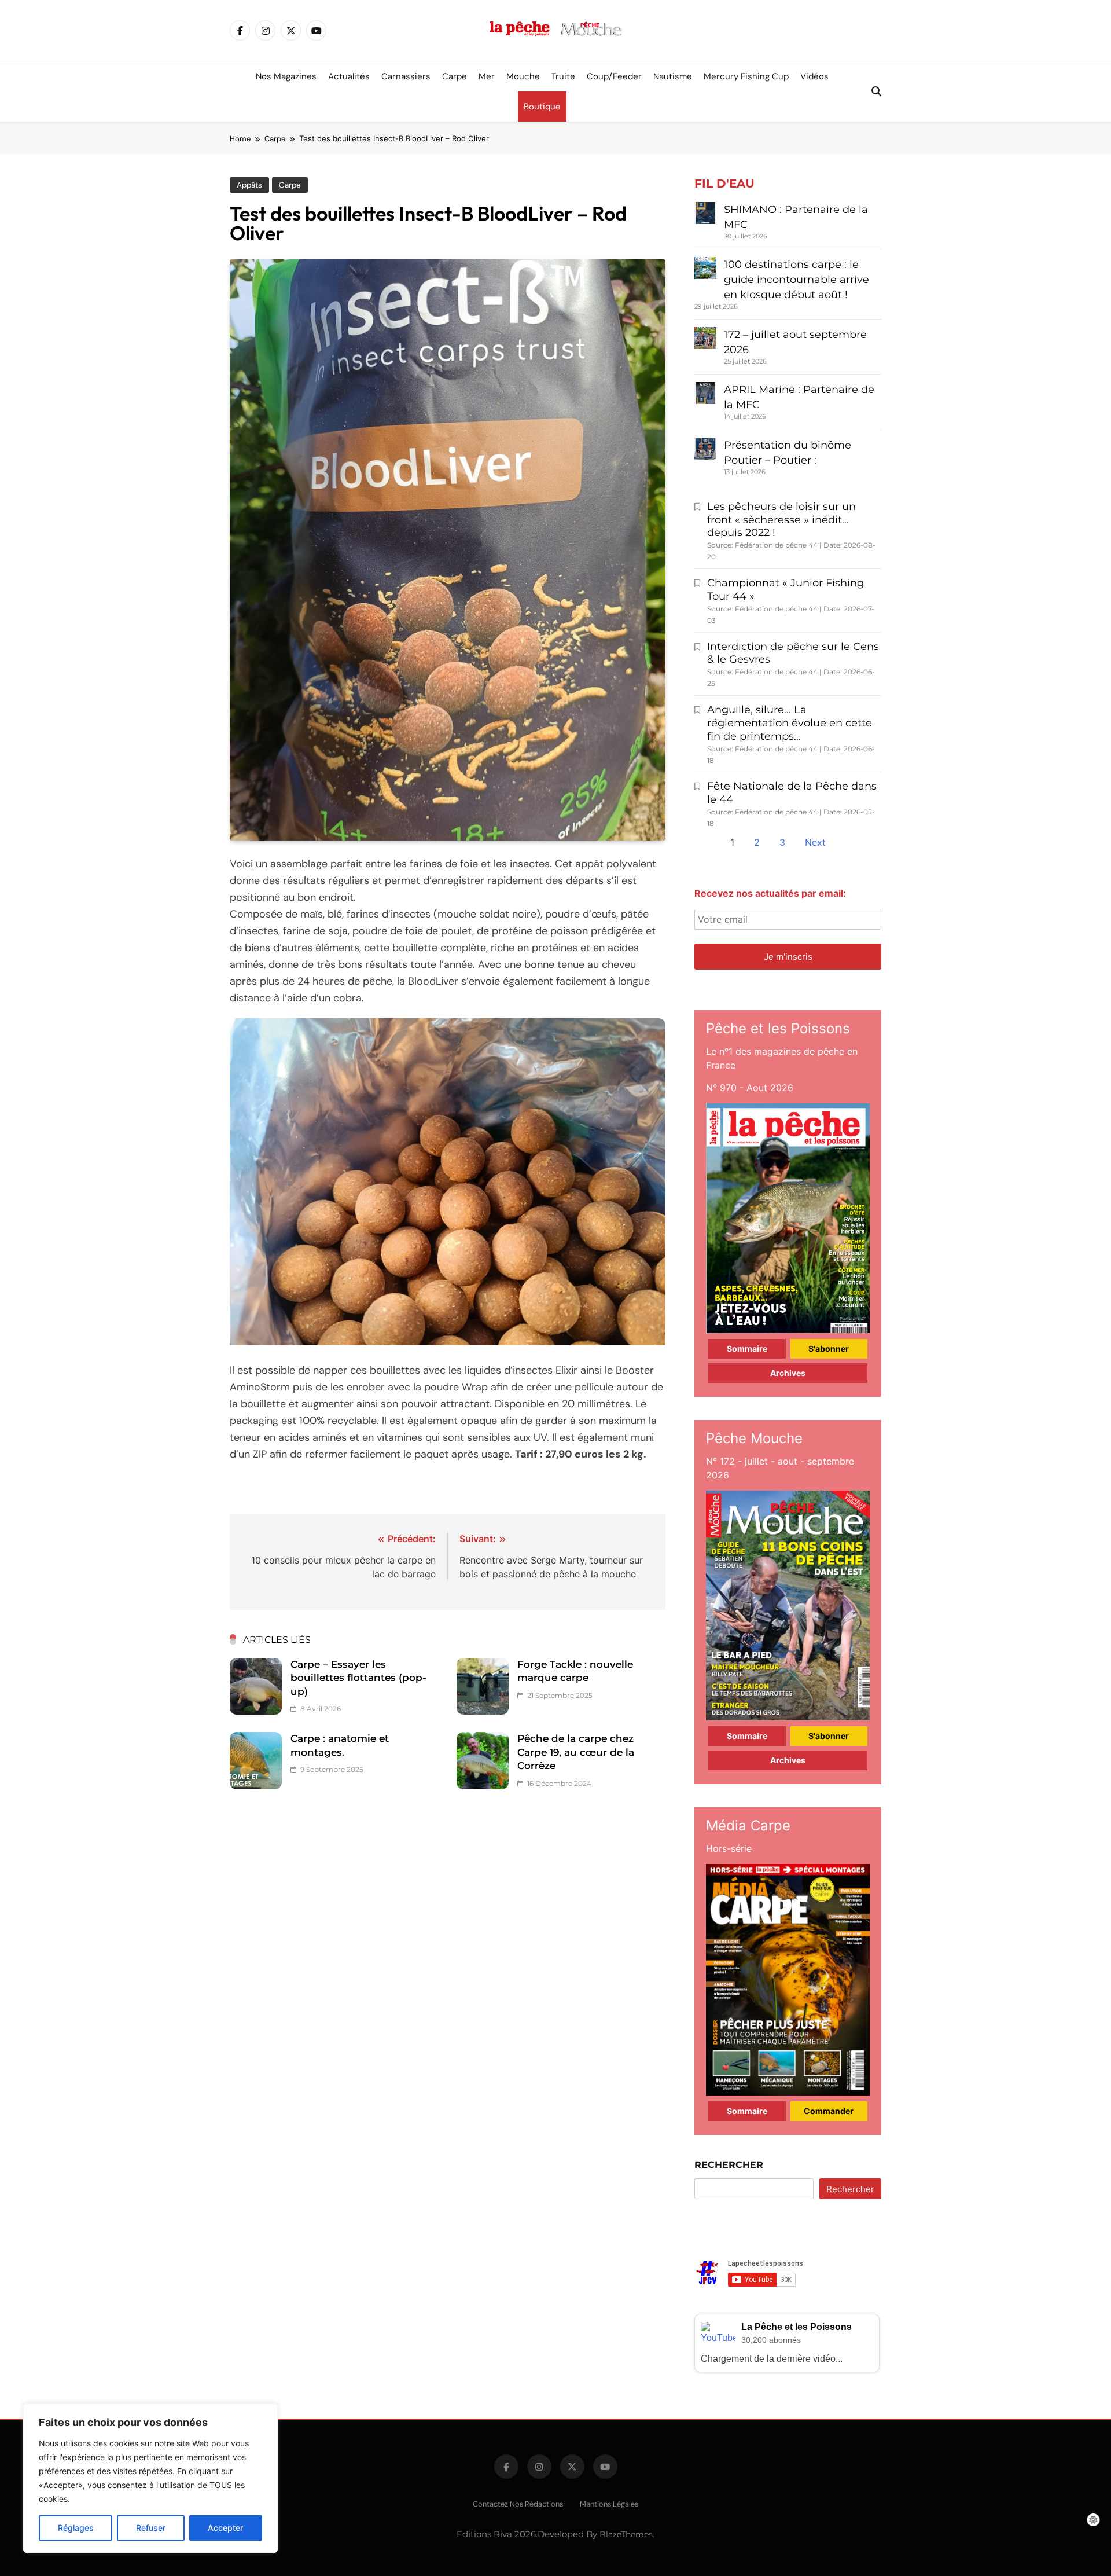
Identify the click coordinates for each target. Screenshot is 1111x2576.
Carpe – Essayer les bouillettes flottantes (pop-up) (358, 1678)
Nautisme (673, 76)
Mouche (523, 76)
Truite (563, 76)
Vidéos (814, 76)
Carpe (455, 76)
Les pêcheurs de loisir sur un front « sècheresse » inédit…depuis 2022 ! (781, 520)
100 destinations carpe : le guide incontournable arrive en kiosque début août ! (797, 280)
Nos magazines (286, 76)
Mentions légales (609, 2504)
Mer (487, 76)
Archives (788, 1373)
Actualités (349, 76)
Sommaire (747, 1348)
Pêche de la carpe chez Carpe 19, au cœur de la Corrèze (576, 1752)
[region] (150, 2478)
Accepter (225, 2528)
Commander (829, 2111)
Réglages (76, 2528)
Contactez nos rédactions (518, 2504)
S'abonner (829, 1348)
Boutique (542, 107)
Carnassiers (406, 76)
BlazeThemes (626, 2534)
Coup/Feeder (614, 76)
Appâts (249, 185)
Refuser (151, 2528)
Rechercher (729, 2165)
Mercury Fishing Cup (746, 76)
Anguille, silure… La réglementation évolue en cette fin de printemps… (790, 723)
